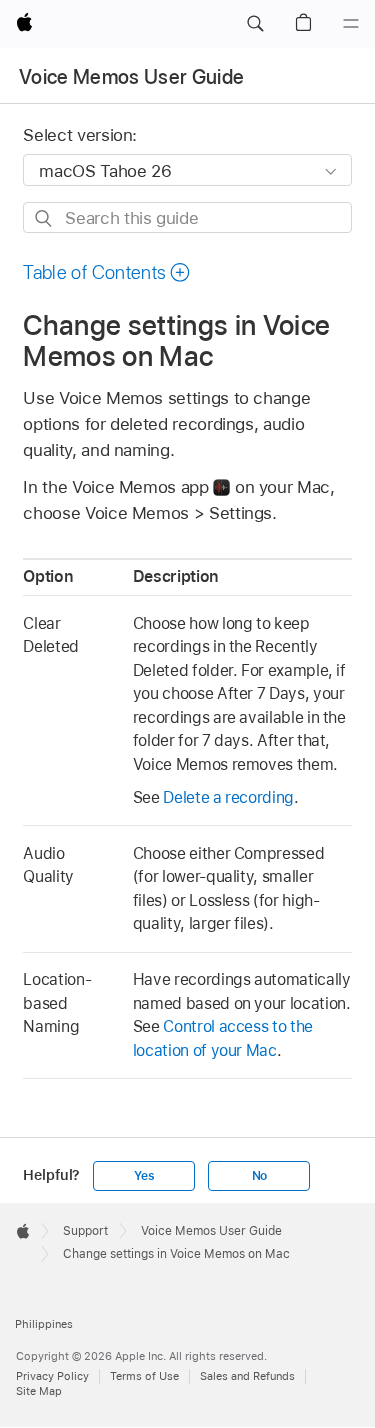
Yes (144, 1176)
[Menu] (351, 24)
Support (85, 1231)
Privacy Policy (52, 1376)
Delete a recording (228, 797)
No (260, 1176)
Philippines (44, 1324)
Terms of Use (144, 1376)
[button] (255, 24)
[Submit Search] (44, 218)
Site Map (39, 1391)
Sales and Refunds (247, 1376)
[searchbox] (187, 217)
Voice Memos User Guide (131, 77)
